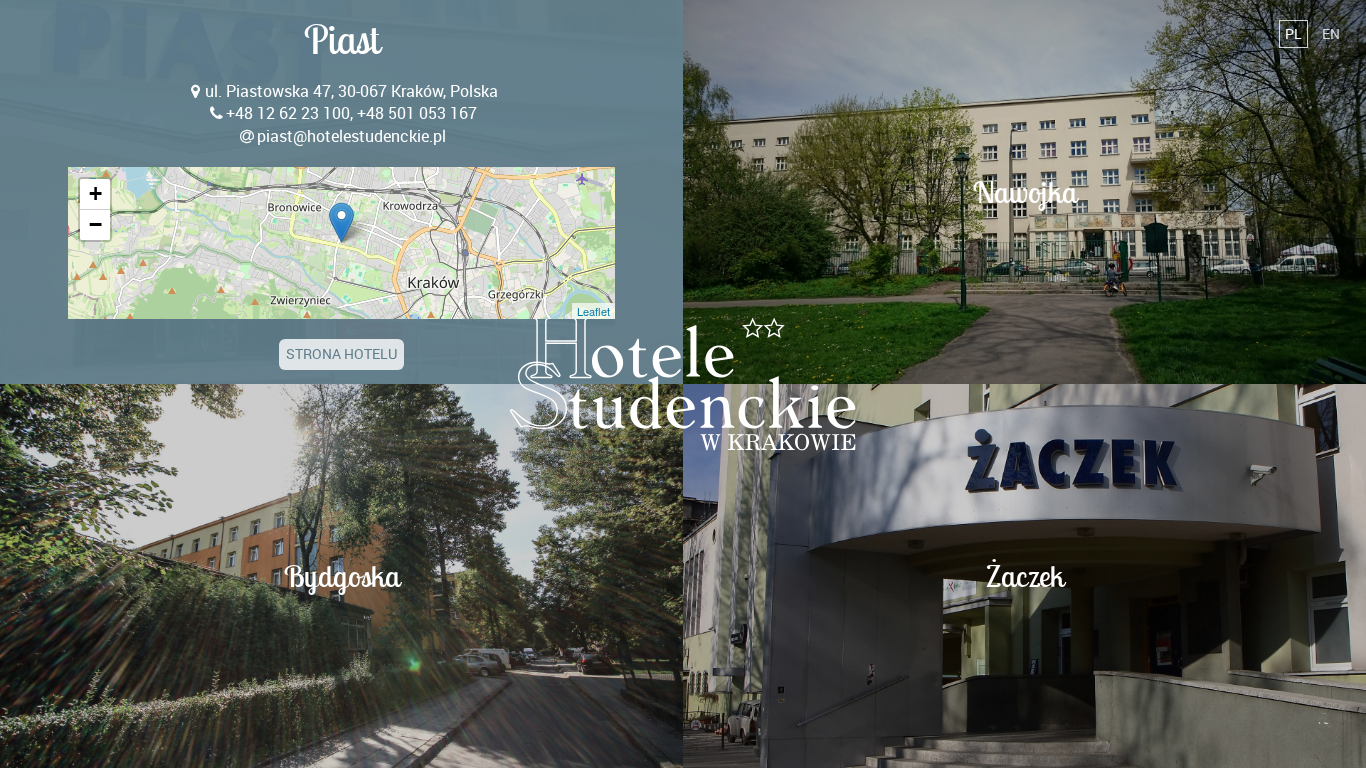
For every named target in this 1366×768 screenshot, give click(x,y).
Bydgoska (342, 576)
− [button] (95, 224)
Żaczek (1025, 576)
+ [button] (95, 193)
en (1331, 33)
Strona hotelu (341, 353)
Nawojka (1025, 192)
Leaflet (593, 311)
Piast (341, 39)
